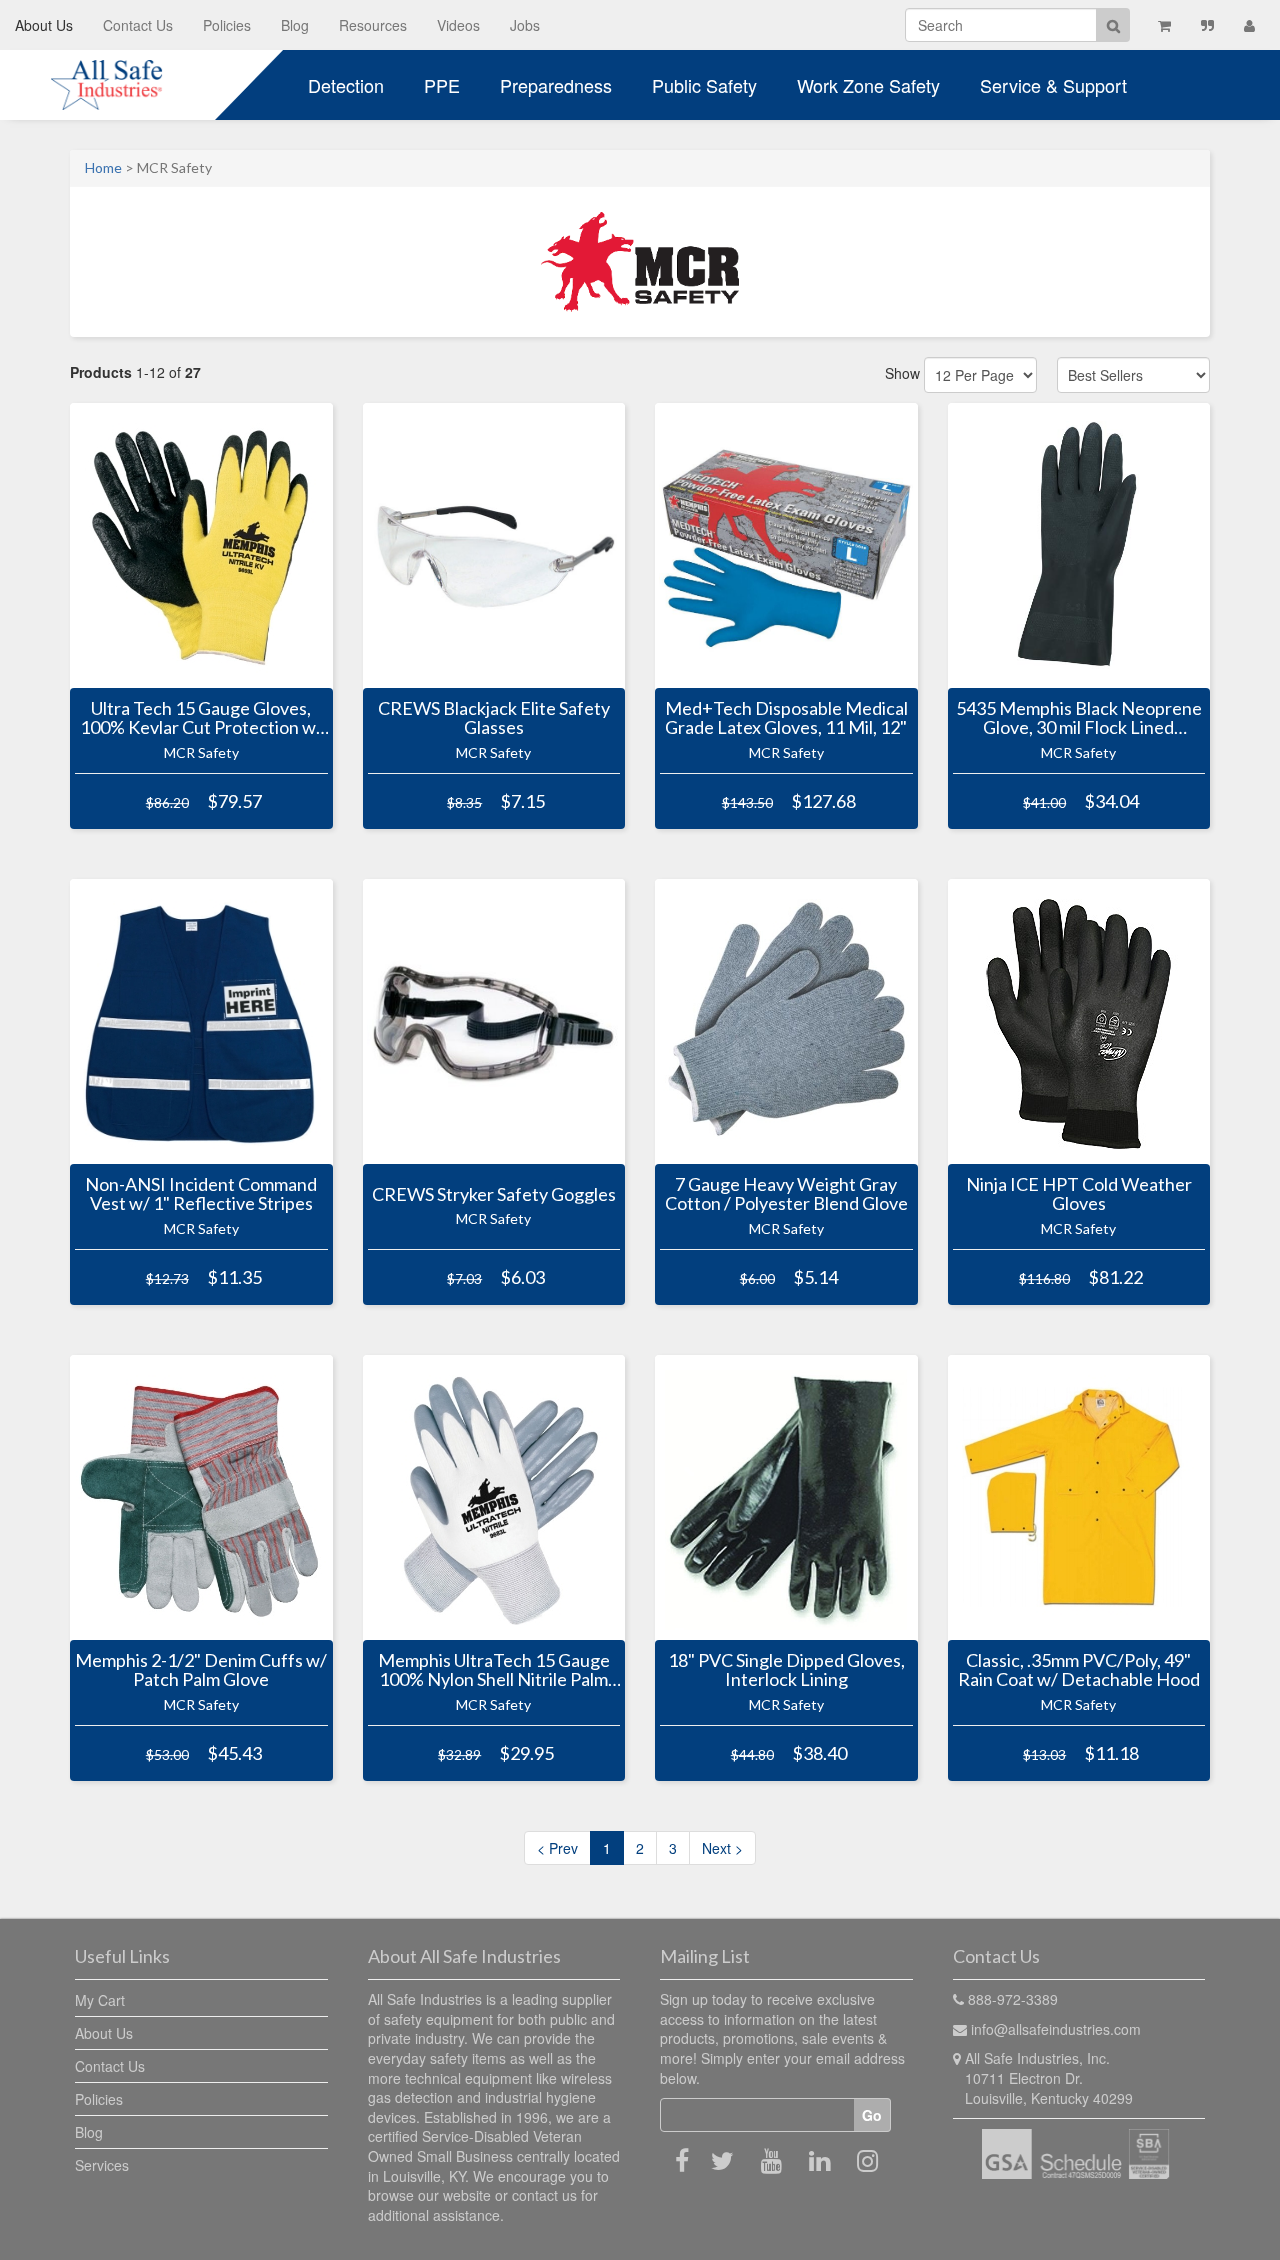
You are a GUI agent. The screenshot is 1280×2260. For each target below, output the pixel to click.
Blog (295, 25)
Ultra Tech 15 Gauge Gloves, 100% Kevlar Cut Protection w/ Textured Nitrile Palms (201, 718)
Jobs (525, 25)
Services (102, 2165)
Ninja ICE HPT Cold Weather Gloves (1079, 1194)
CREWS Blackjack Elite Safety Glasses (494, 718)
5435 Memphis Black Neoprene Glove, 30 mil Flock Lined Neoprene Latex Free (1079, 718)
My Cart (100, 2000)
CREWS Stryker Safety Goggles (494, 1194)
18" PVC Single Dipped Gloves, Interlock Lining (786, 1670)
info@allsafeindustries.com (1056, 2029)
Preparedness (556, 85)
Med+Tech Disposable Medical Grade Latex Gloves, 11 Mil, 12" (786, 718)
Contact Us (138, 25)
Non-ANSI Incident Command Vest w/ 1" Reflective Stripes (201, 1194)
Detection (346, 85)
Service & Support (1053, 85)
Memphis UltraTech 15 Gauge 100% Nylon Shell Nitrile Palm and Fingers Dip (494, 1670)
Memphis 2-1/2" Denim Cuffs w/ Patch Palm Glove (201, 1670)
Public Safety (704, 85)
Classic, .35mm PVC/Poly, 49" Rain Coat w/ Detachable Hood (1079, 1670)
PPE (442, 85)
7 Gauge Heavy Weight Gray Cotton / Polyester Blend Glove (786, 1194)
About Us (44, 25)
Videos (458, 25)
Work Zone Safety (868, 85)
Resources (373, 25)
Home (103, 167)
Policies (227, 25)
